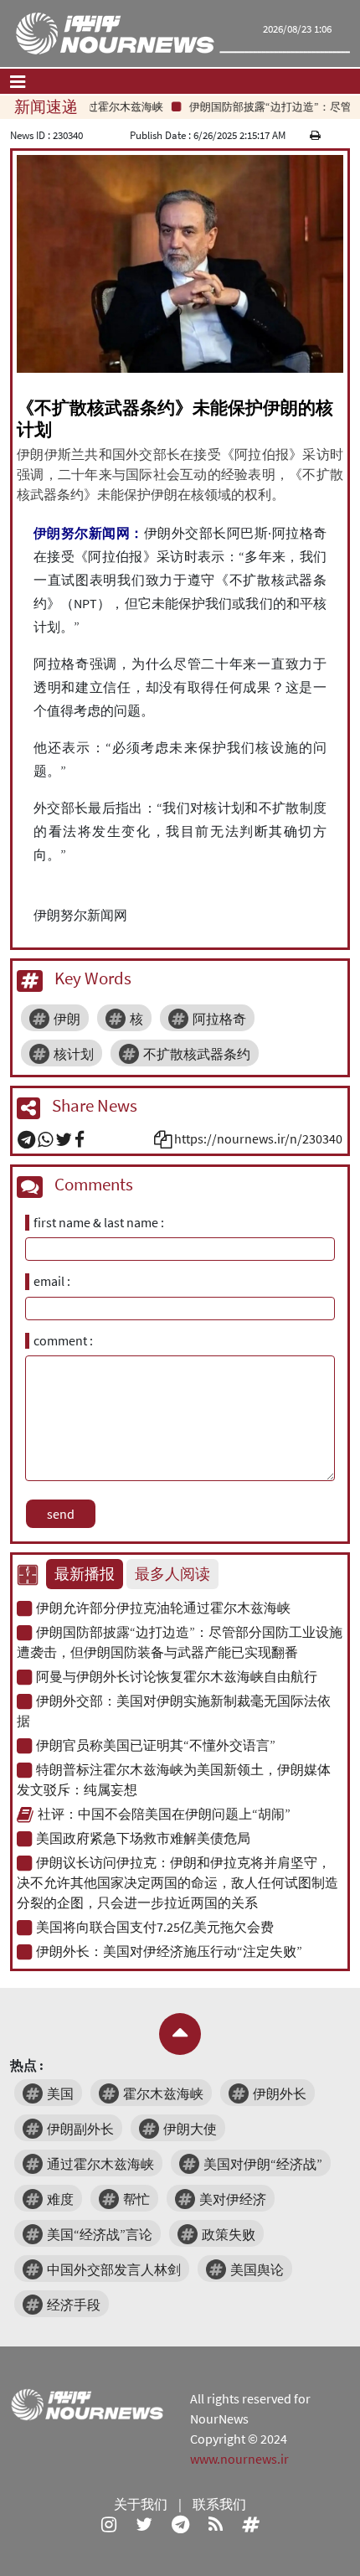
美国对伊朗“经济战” (263, 2164)
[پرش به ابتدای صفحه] (180, 2034)
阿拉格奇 (219, 1019)
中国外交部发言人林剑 (114, 2269)
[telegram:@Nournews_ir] (180, 2524)
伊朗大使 (190, 2129)
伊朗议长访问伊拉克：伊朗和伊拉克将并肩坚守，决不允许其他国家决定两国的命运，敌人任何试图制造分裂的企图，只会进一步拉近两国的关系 (177, 1882)
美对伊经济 (233, 2199)
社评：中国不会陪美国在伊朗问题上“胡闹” (164, 1814)
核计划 (74, 1054)
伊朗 (67, 1019)
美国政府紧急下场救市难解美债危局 (143, 1838)
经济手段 (74, 2305)
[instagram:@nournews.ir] (109, 2524)
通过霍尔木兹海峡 (100, 2164)
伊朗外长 (280, 2093)
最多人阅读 (172, 1574)
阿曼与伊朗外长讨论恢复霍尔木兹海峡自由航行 (177, 1676)
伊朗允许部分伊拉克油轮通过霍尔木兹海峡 (163, 1608)
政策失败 (229, 2234)
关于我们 (141, 2504)
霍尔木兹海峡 (163, 2093)
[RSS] (216, 2524)
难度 (60, 2199)
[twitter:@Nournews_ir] (144, 2524)
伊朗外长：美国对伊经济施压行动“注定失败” (169, 1951)
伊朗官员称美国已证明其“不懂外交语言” (156, 1745)
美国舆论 (257, 2269)
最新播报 (85, 1574)
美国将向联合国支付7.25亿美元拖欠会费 (155, 1927)
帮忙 (136, 2199)
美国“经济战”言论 (100, 2234)
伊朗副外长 (80, 2129)
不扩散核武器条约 (197, 1054)
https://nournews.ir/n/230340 (258, 1138)
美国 (60, 2093)
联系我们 (219, 2504)
